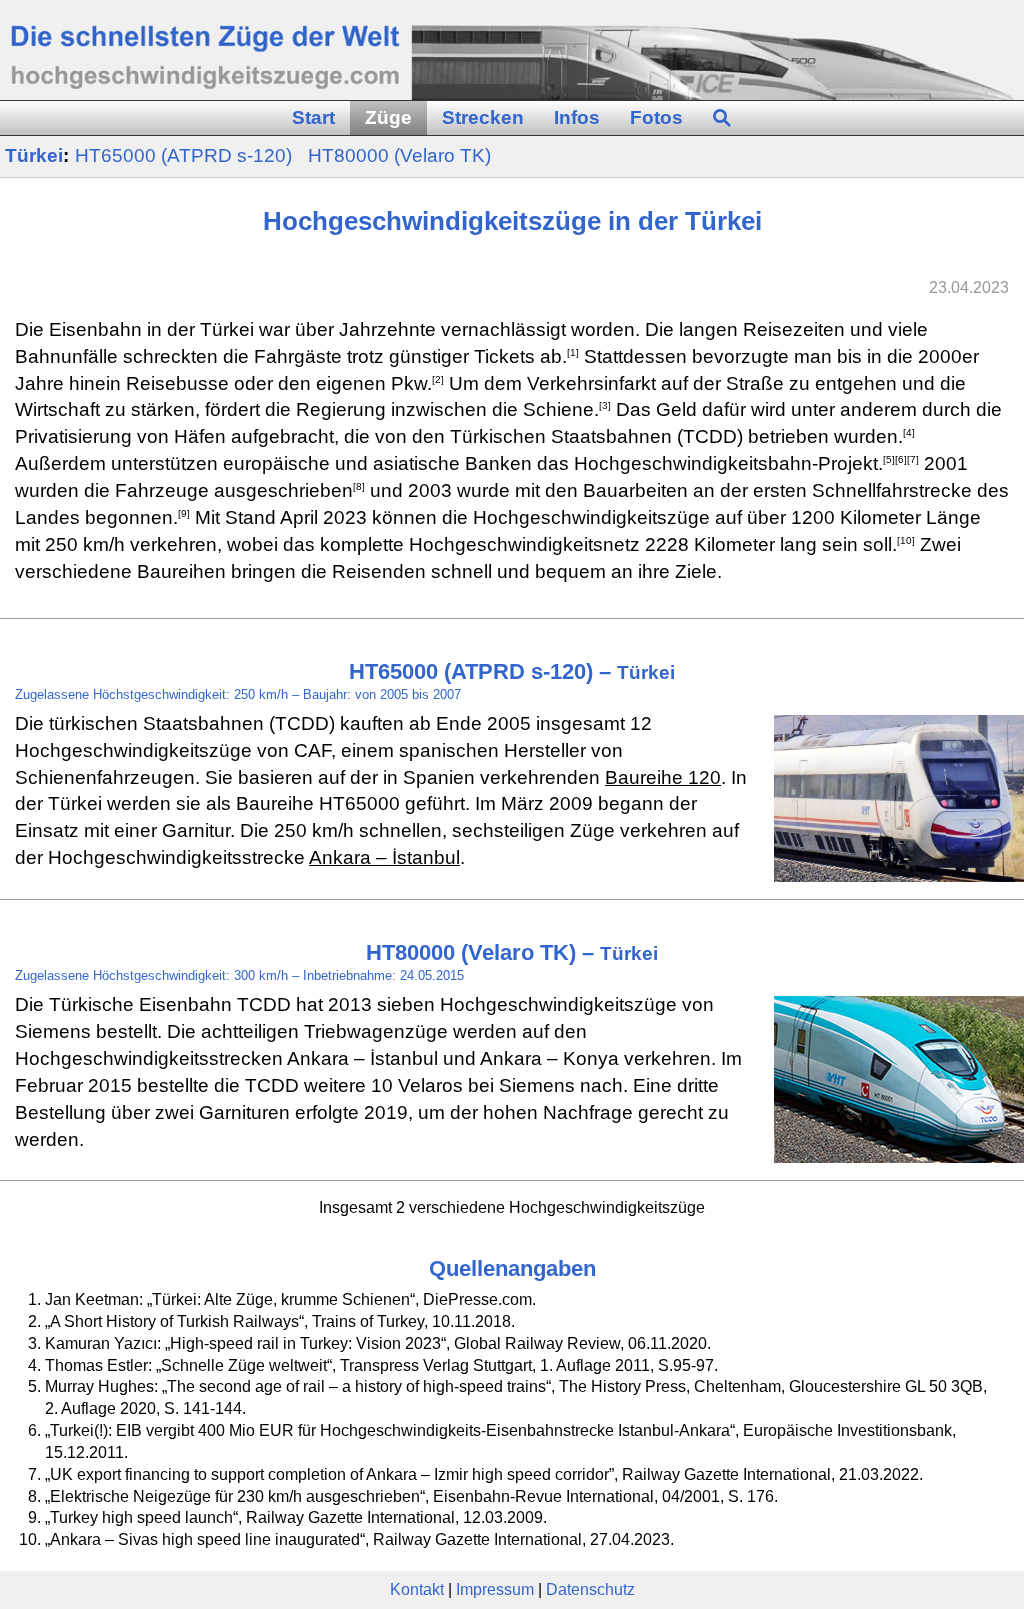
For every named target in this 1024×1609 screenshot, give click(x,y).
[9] (184, 513)
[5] (889, 459)
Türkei (34, 155)
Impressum (495, 1589)
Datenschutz (590, 1589)
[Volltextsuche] (722, 118)
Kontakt (417, 1589)
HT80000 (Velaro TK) (399, 155)
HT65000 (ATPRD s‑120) (186, 155)
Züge (388, 117)
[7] (913, 459)
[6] (901, 459)
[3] (605, 405)
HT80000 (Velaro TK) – (512, 952)
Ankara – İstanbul (384, 857)
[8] (359, 486)
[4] (909, 432)
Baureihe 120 (663, 777)
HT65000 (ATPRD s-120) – (512, 671)
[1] (573, 351)
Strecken (483, 117)
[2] (438, 378)
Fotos (656, 117)
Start (313, 117)
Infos (577, 117)
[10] (906, 539)
